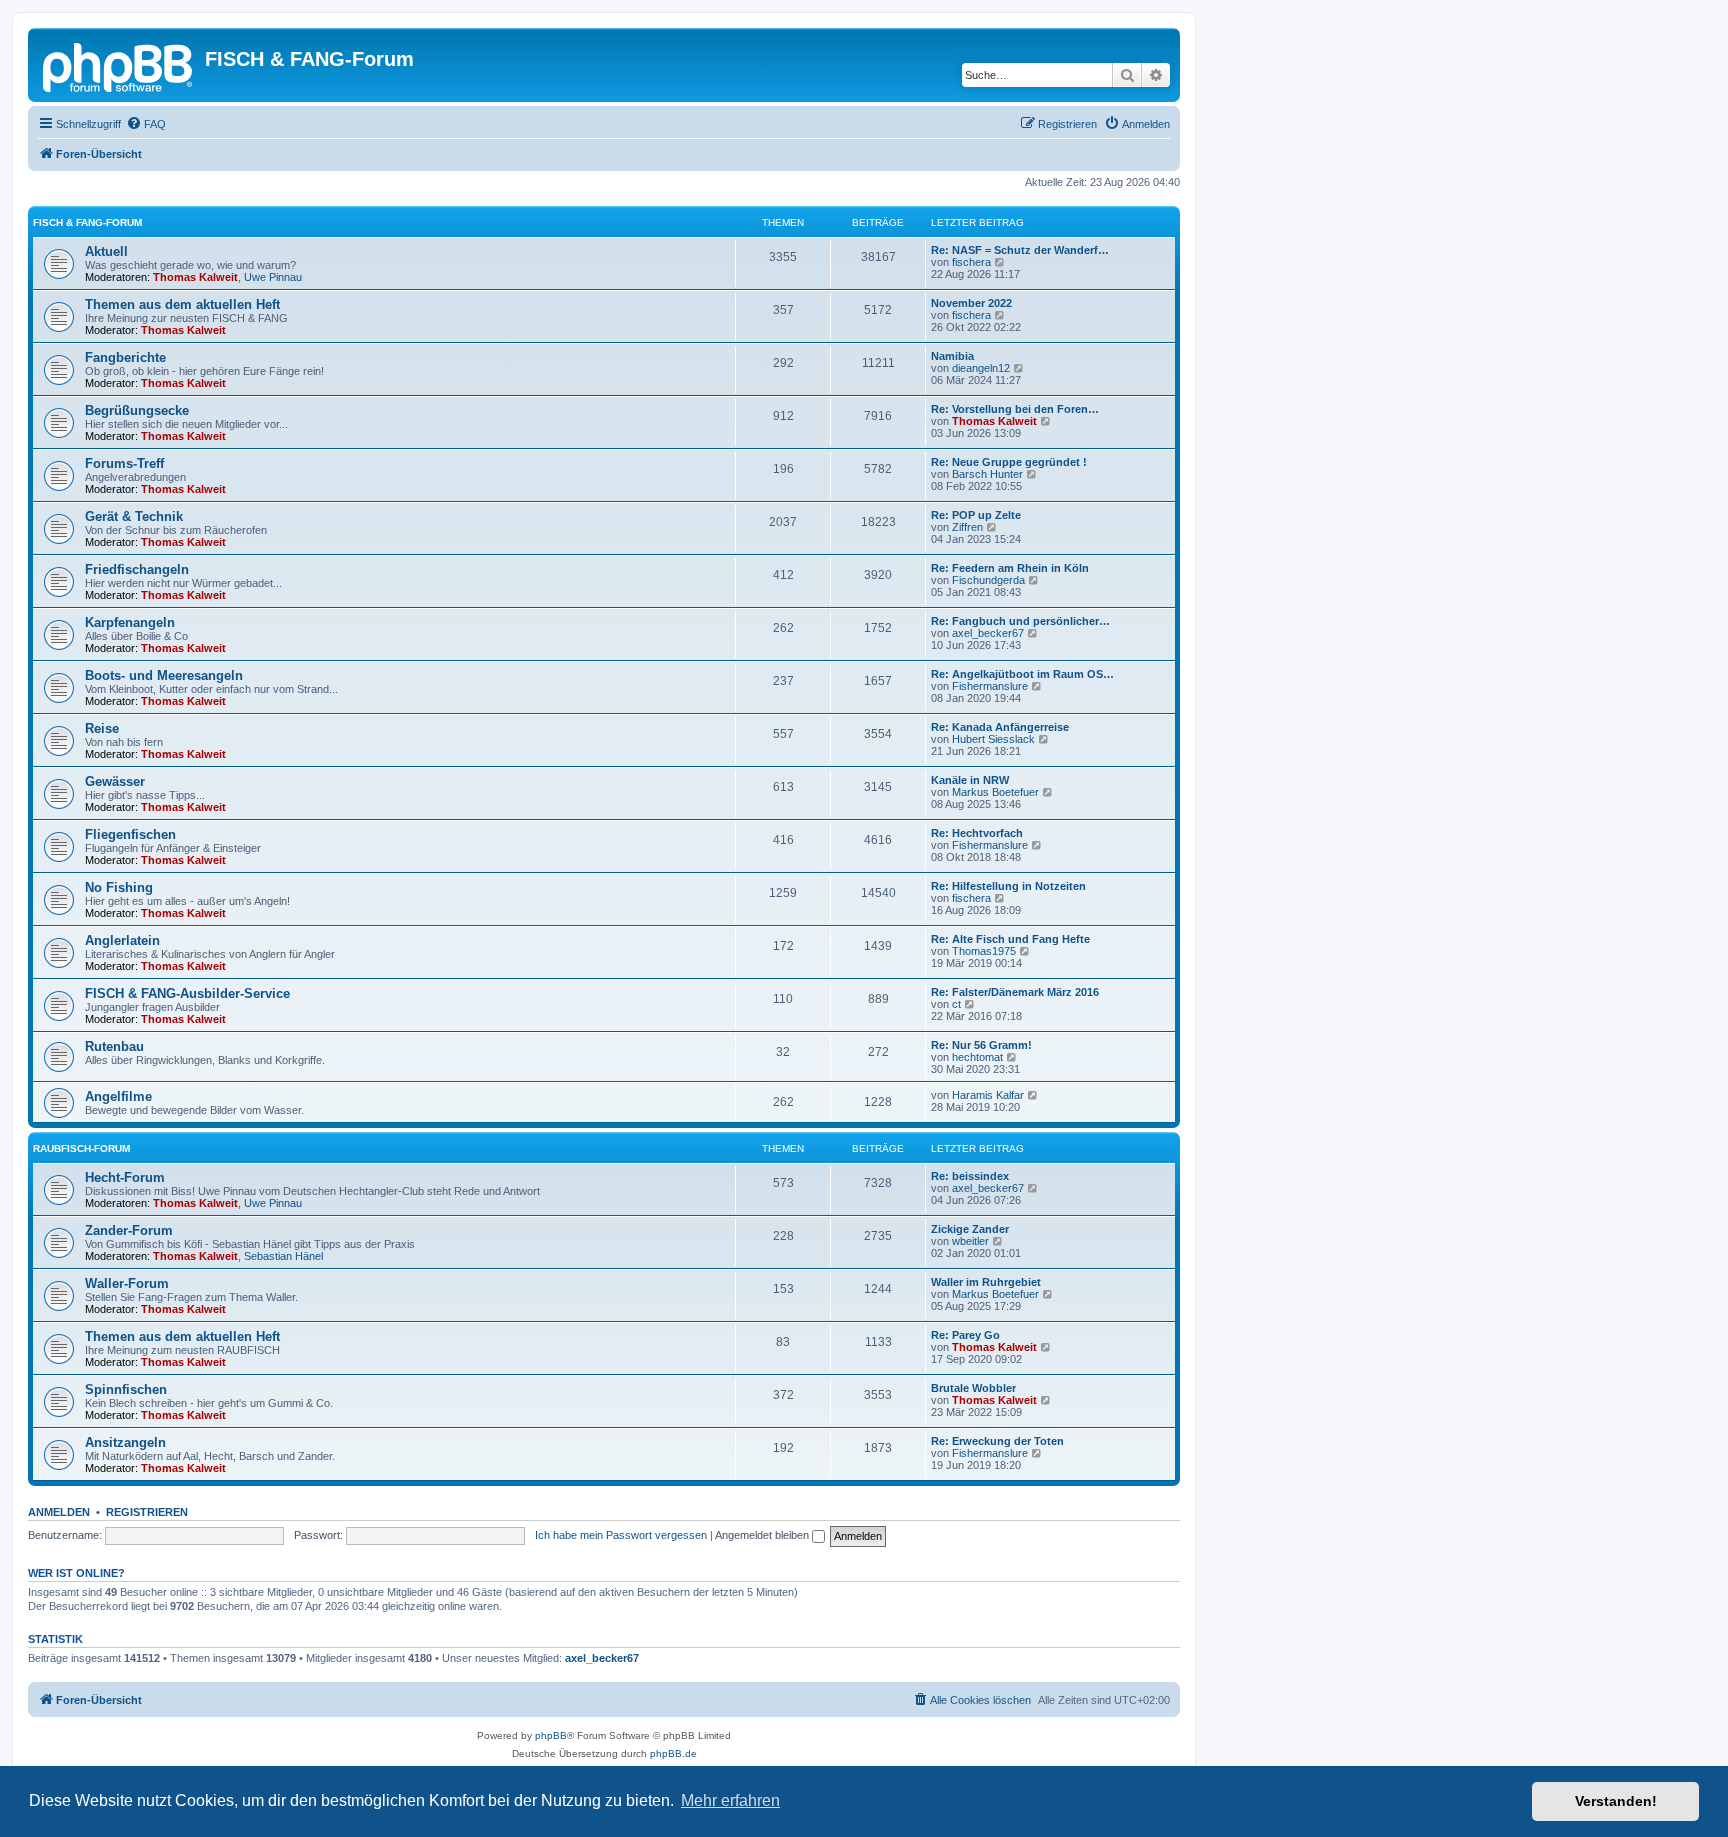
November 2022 (971, 303)
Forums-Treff (124, 463)
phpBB (551, 1735)
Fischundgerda (988, 580)
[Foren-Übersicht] (119, 65)
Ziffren (967, 527)
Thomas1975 (984, 951)
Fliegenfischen (130, 834)
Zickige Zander (970, 1229)
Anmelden (59, 1512)
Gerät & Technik (134, 516)
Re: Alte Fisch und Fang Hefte (1010, 939)
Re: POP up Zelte (976, 515)
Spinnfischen (126, 1389)
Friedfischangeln (137, 569)
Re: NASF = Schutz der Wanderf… (1020, 250)
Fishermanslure (990, 686)
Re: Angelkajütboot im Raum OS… (1022, 674)
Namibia (952, 356)
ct (956, 1004)
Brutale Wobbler (973, 1388)
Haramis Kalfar (988, 1095)
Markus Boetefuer (995, 792)
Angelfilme (118, 1096)
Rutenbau (114, 1046)
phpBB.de (673, 1753)
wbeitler (970, 1241)
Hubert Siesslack (993, 739)
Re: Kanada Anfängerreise (1000, 727)
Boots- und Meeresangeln (164, 675)
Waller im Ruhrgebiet (986, 1282)
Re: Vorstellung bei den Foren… (1015, 409)
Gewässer (115, 781)
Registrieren (147, 1512)
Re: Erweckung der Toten (997, 1441)
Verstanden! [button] (1616, 1801)
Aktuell (106, 251)
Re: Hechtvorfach (977, 833)
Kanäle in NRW (970, 780)
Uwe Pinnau (273, 277)
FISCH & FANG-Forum (87, 222)
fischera (971, 262)
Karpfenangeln (130, 622)
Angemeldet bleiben (763, 1535)
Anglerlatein (122, 940)
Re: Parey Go (965, 1335)
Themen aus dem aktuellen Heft (182, 304)
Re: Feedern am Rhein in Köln (1010, 568)
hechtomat (977, 1057)
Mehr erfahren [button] (730, 1800)
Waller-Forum (127, 1283)
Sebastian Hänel (283, 1256)
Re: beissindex (970, 1176)
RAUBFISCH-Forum (81, 1148)
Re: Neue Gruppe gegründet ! (1009, 462)
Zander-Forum (129, 1230)
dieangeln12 (981, 368)
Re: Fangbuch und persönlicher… (1020, 621)
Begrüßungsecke (137, 410)
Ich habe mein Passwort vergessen (621, 1535)
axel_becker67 (988, 633)
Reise (102, 728)
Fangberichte (125, 357)
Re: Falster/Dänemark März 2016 (1015, 992)
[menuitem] (146, 124)
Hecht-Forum (125, 1177)
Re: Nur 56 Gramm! (981, 1045)
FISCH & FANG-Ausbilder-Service (187, 993)
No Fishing (119, 887)
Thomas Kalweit (195, 277)
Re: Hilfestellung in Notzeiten (1008, 886)
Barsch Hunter (987, 474)
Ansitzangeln (125, 1442)
